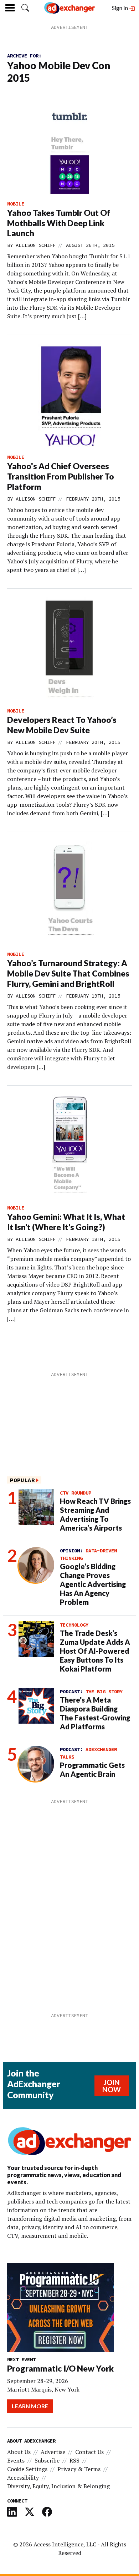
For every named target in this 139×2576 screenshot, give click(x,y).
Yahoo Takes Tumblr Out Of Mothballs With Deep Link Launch (59, 223)
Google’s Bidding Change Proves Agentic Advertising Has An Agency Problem (93, 1584)
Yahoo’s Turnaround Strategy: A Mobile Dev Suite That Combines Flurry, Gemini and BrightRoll (68, 973)
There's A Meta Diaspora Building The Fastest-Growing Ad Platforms (95, 1713)
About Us (19, 2452)
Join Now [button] (112, 2086)
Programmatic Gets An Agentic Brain (92, 1769)
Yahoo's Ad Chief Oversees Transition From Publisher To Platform (61, 476)
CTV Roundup (76, 1493)
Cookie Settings (27, 2469)
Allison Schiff (36, 245)
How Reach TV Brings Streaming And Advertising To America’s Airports (95, 1514)
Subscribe (47, 2460)
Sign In (120, 8)
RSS (74, 2460)
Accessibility (23, 2478)
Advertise (53, 2452)
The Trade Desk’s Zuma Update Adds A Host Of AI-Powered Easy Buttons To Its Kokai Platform (95, 1651)
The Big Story (104, 1692)
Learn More (30, 2406)
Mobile (16, 204)
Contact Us (89, 2452)
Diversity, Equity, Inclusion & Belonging (58, 2486)
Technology (74, 1625)
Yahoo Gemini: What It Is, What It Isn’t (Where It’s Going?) (66, 1222)
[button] (25, 8)
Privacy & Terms (79, 2469)
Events (16, 2460)
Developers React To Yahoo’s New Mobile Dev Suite (62, 725)
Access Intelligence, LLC (65, 2544)
